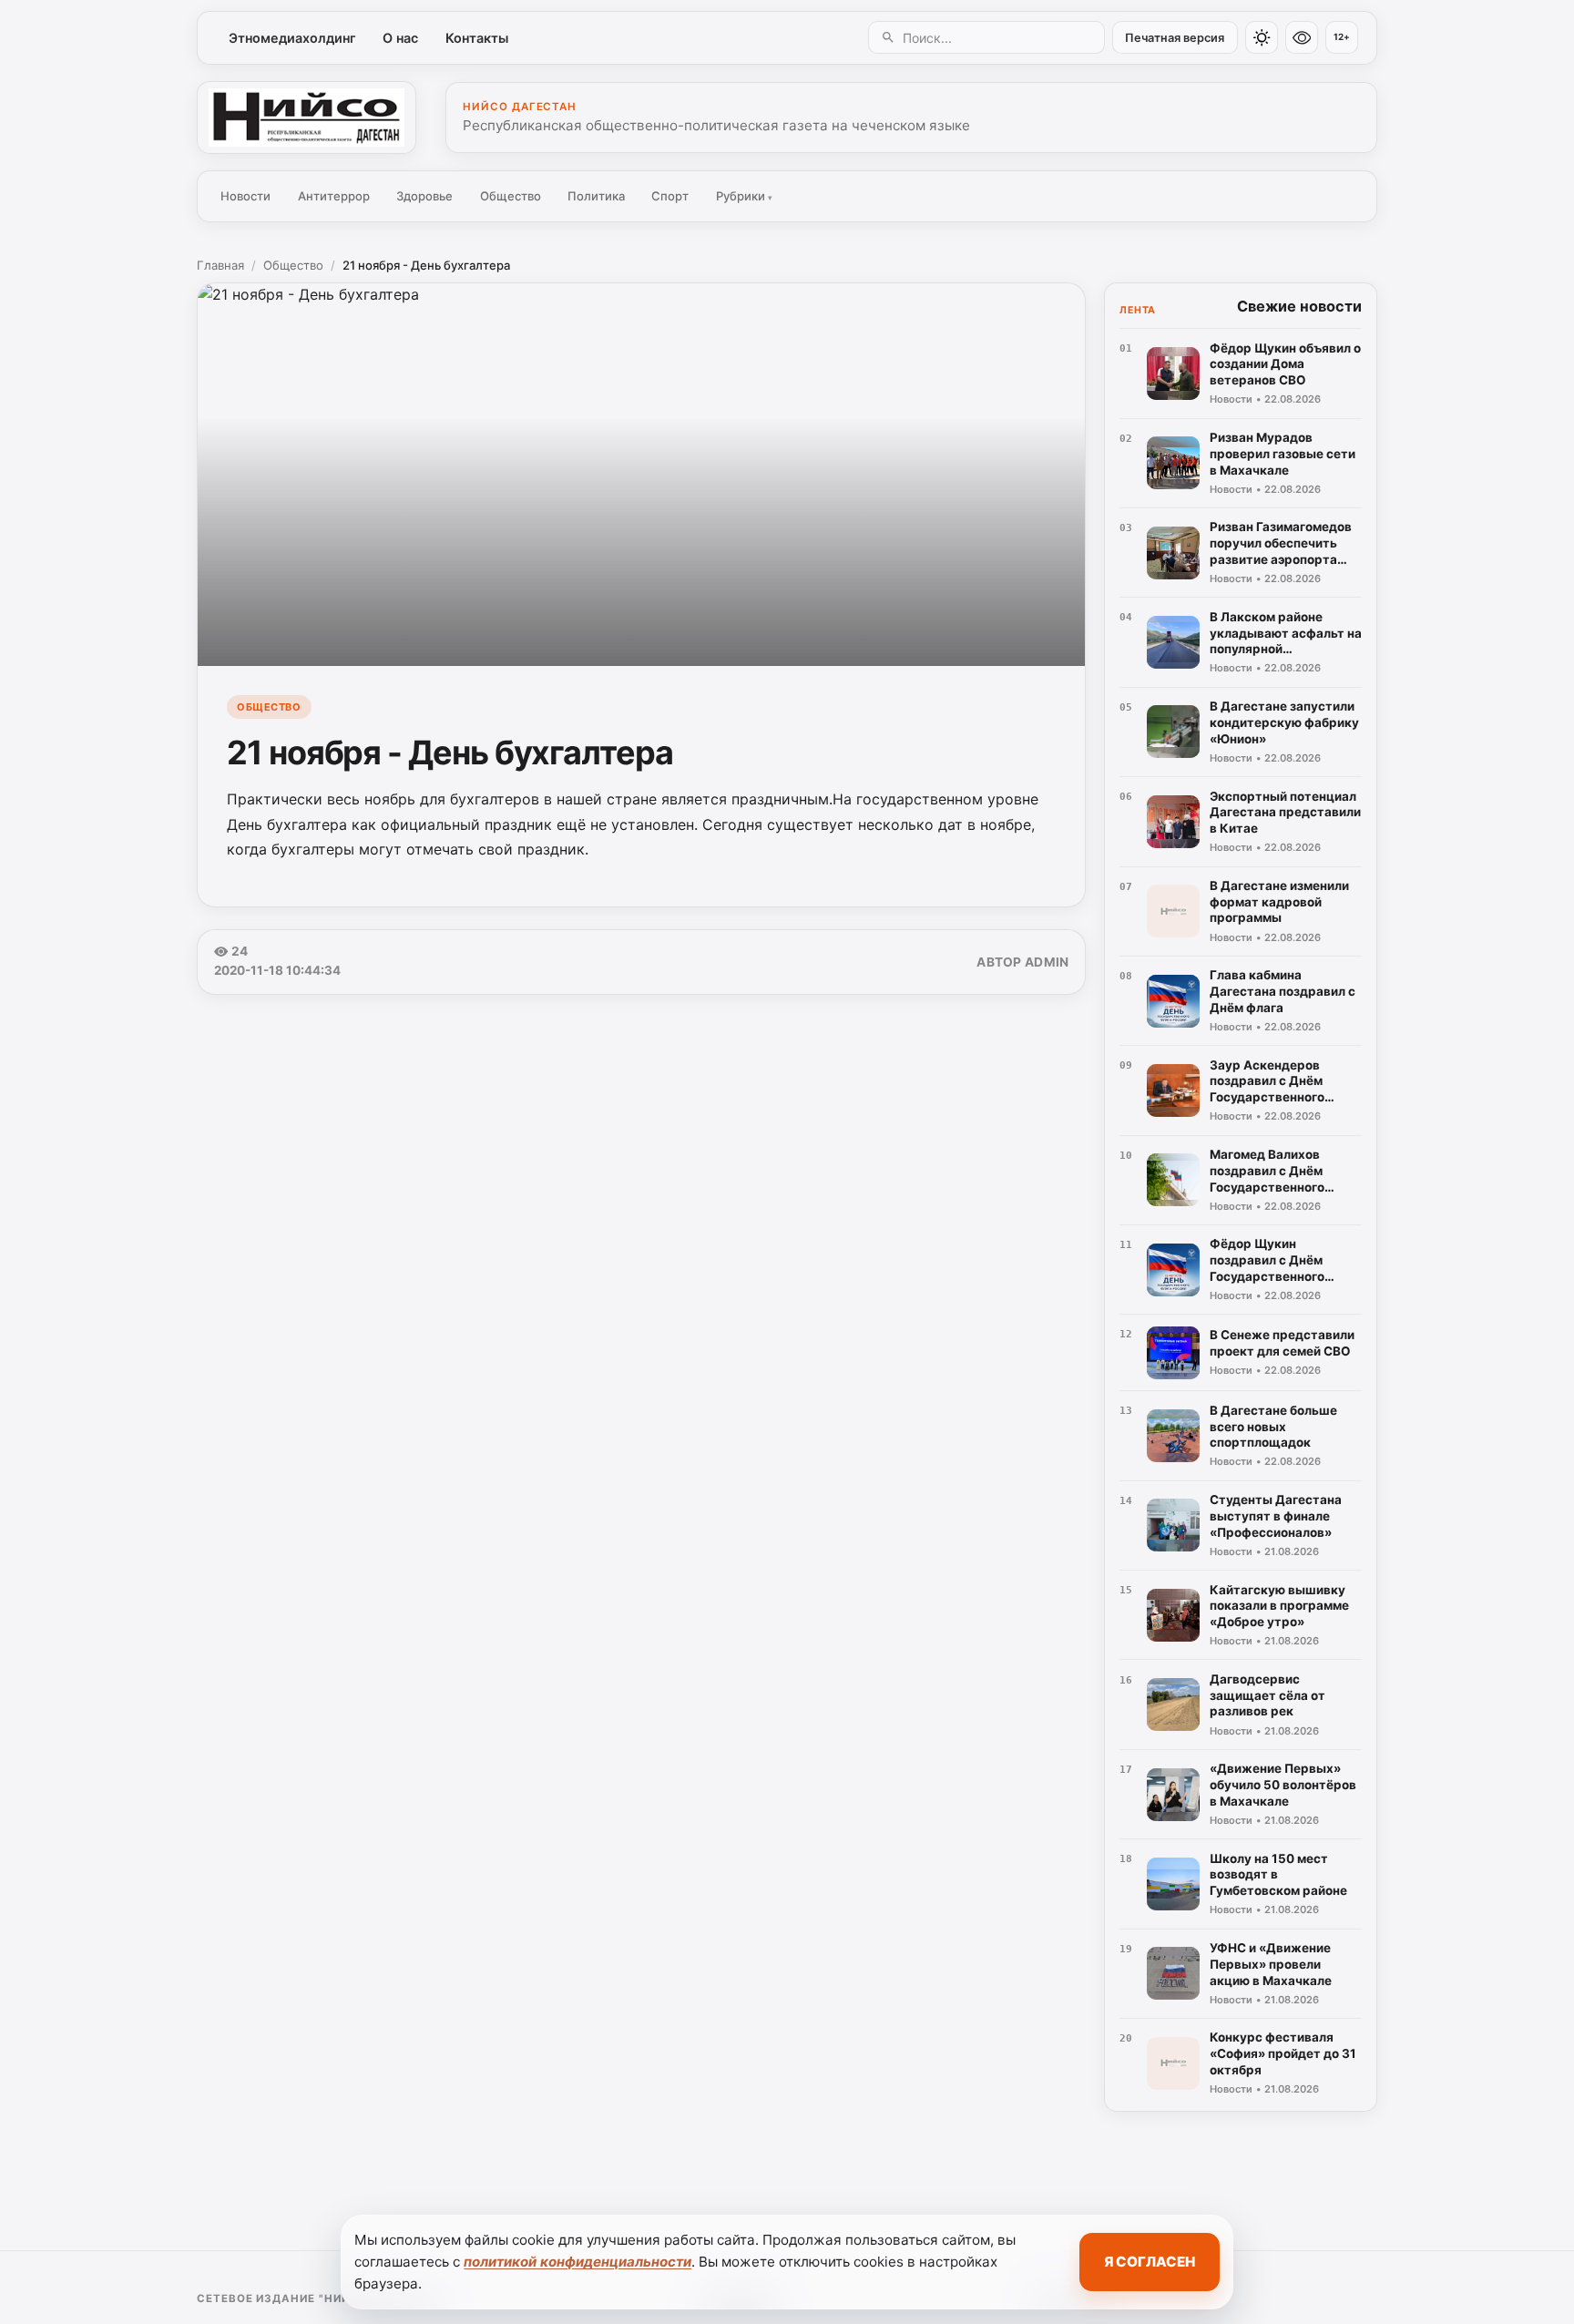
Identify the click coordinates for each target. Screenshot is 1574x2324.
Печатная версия (1175, 38)
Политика (596, 196)
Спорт (670, 196)
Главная (220, 265)
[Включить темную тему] (1262, 37)
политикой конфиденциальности (577, 2262)
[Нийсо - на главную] (307, 118)
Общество (511, 196)
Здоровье (424, 196)
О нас (400, 38)
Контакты (477, 38)
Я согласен (1150, 2262)
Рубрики (744, 196)
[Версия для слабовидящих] (1302, 37)
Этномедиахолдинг (292, 38)
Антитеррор (334, 196)
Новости (245, 196)
